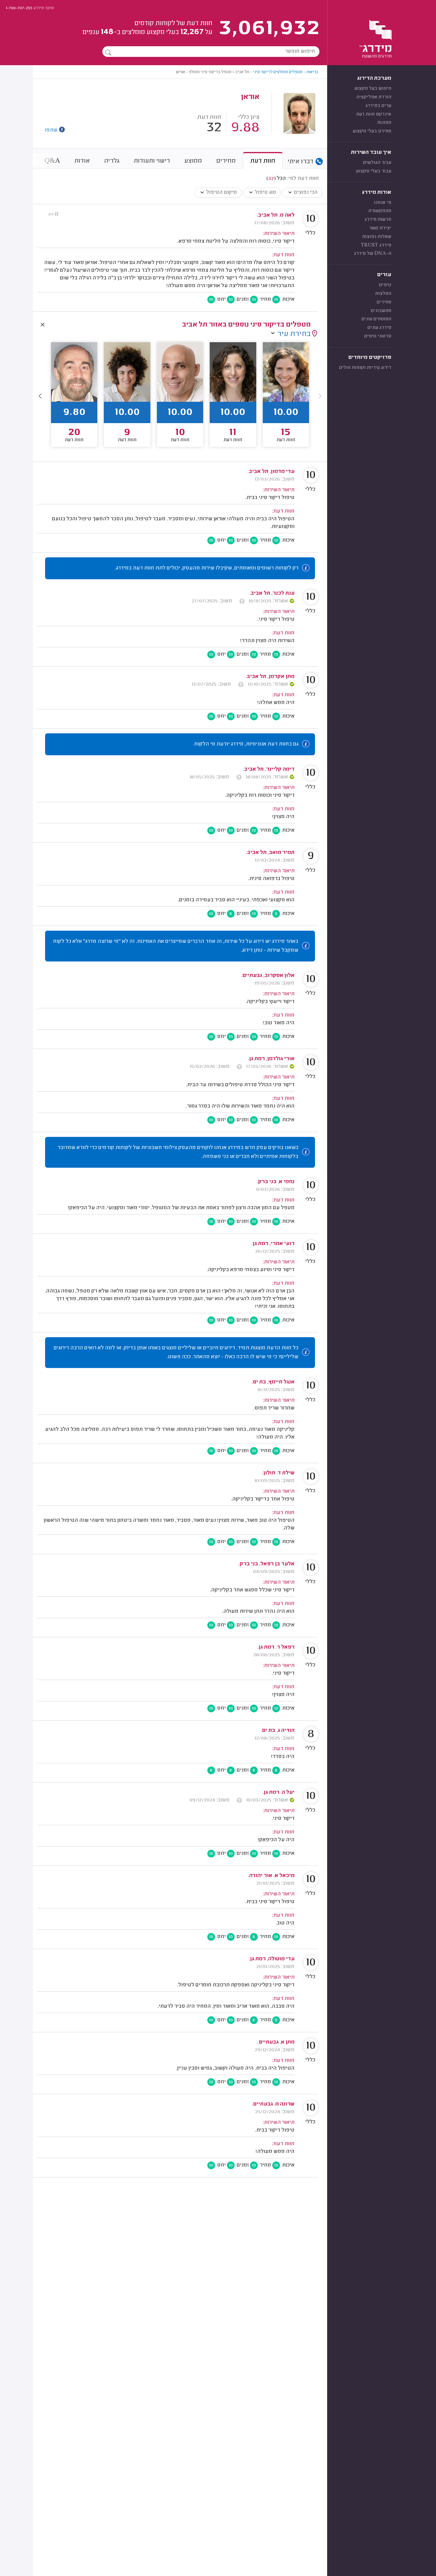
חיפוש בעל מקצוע (373, 89)
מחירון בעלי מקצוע (372, 131)
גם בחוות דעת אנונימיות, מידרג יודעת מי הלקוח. (246, 744)
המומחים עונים (376, 319)
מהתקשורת (380, 211)
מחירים (384, 302)
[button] (40, 396)
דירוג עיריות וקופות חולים (365, 368)
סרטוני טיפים (378, 336)
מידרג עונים (379, 328)
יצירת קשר (380, 228)
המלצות (383, 294)
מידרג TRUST (376, 245)
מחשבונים (381, 311)
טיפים (385, 285)
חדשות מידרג (378, 220)
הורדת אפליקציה (374, 97)
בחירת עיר (294, 334)
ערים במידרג (378, 106)
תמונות (384, 123)
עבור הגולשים (377, 163)
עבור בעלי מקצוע (374, 171)
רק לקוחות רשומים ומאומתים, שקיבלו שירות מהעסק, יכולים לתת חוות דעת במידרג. (207, 568)
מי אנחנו (383, 203)
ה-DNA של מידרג (373, 254)
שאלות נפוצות (377, 237)
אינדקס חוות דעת (374, 114)
